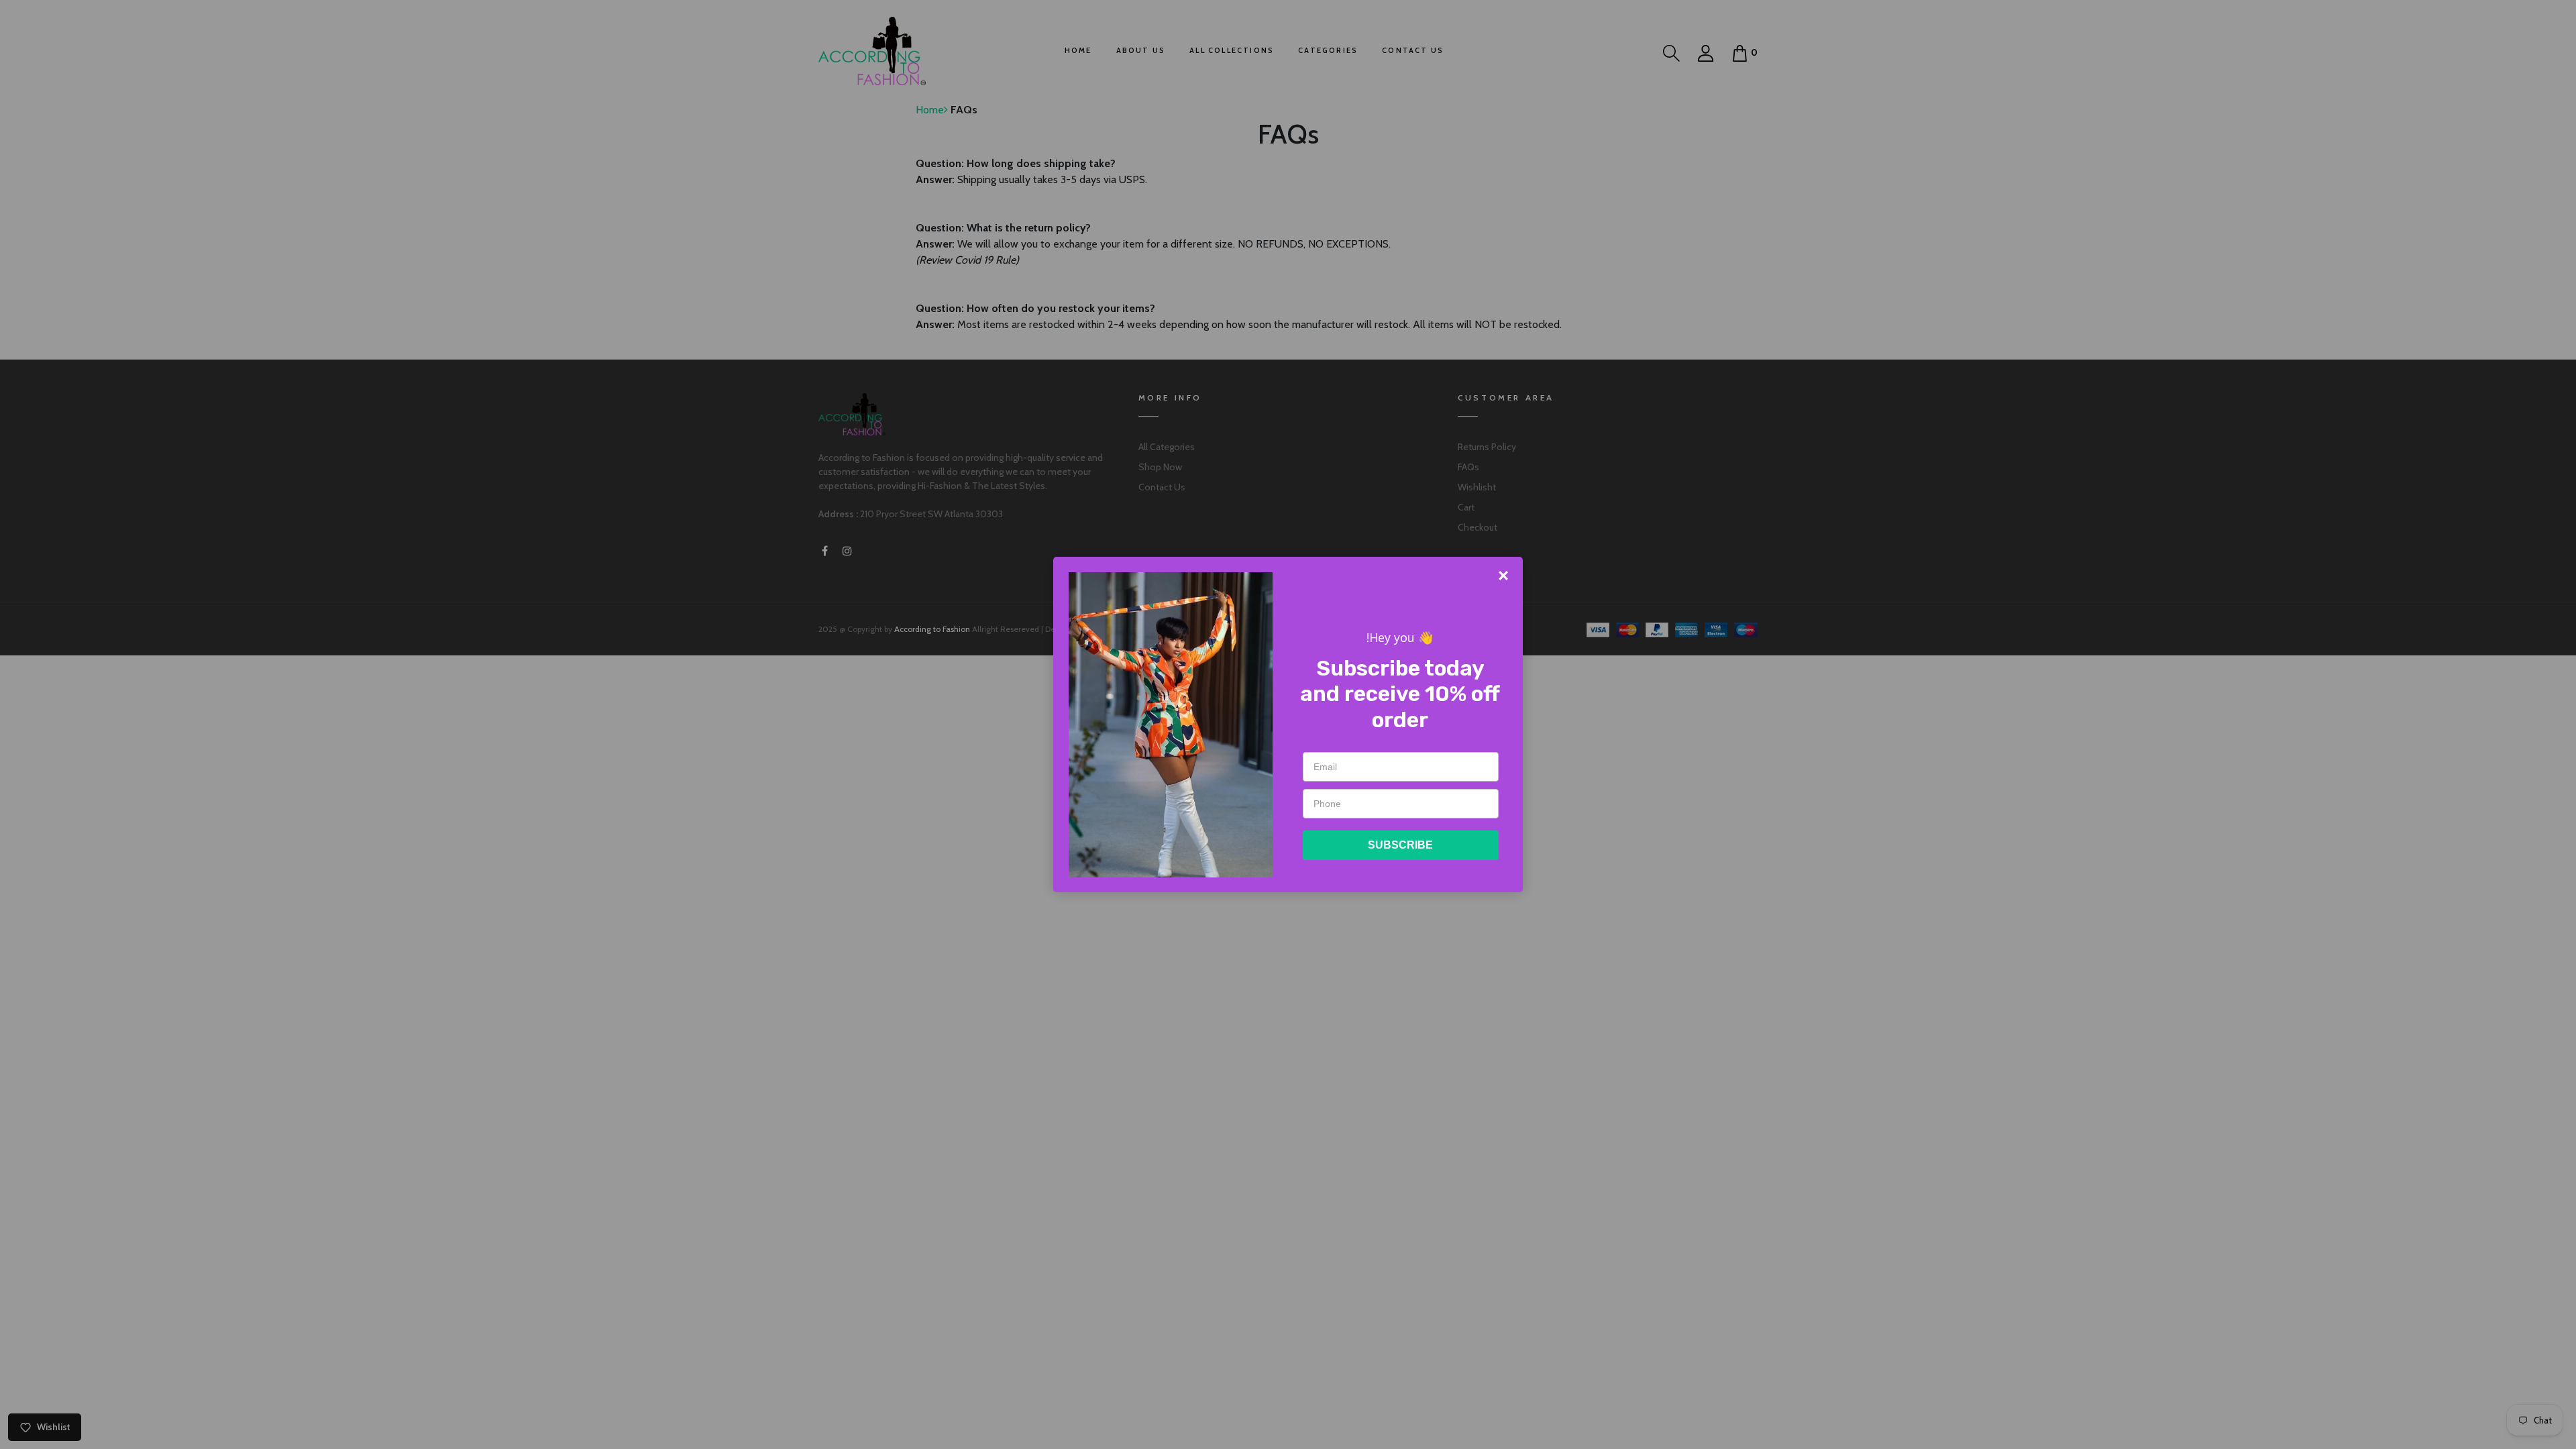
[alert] (1288, 724)
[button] (1503, 576)
